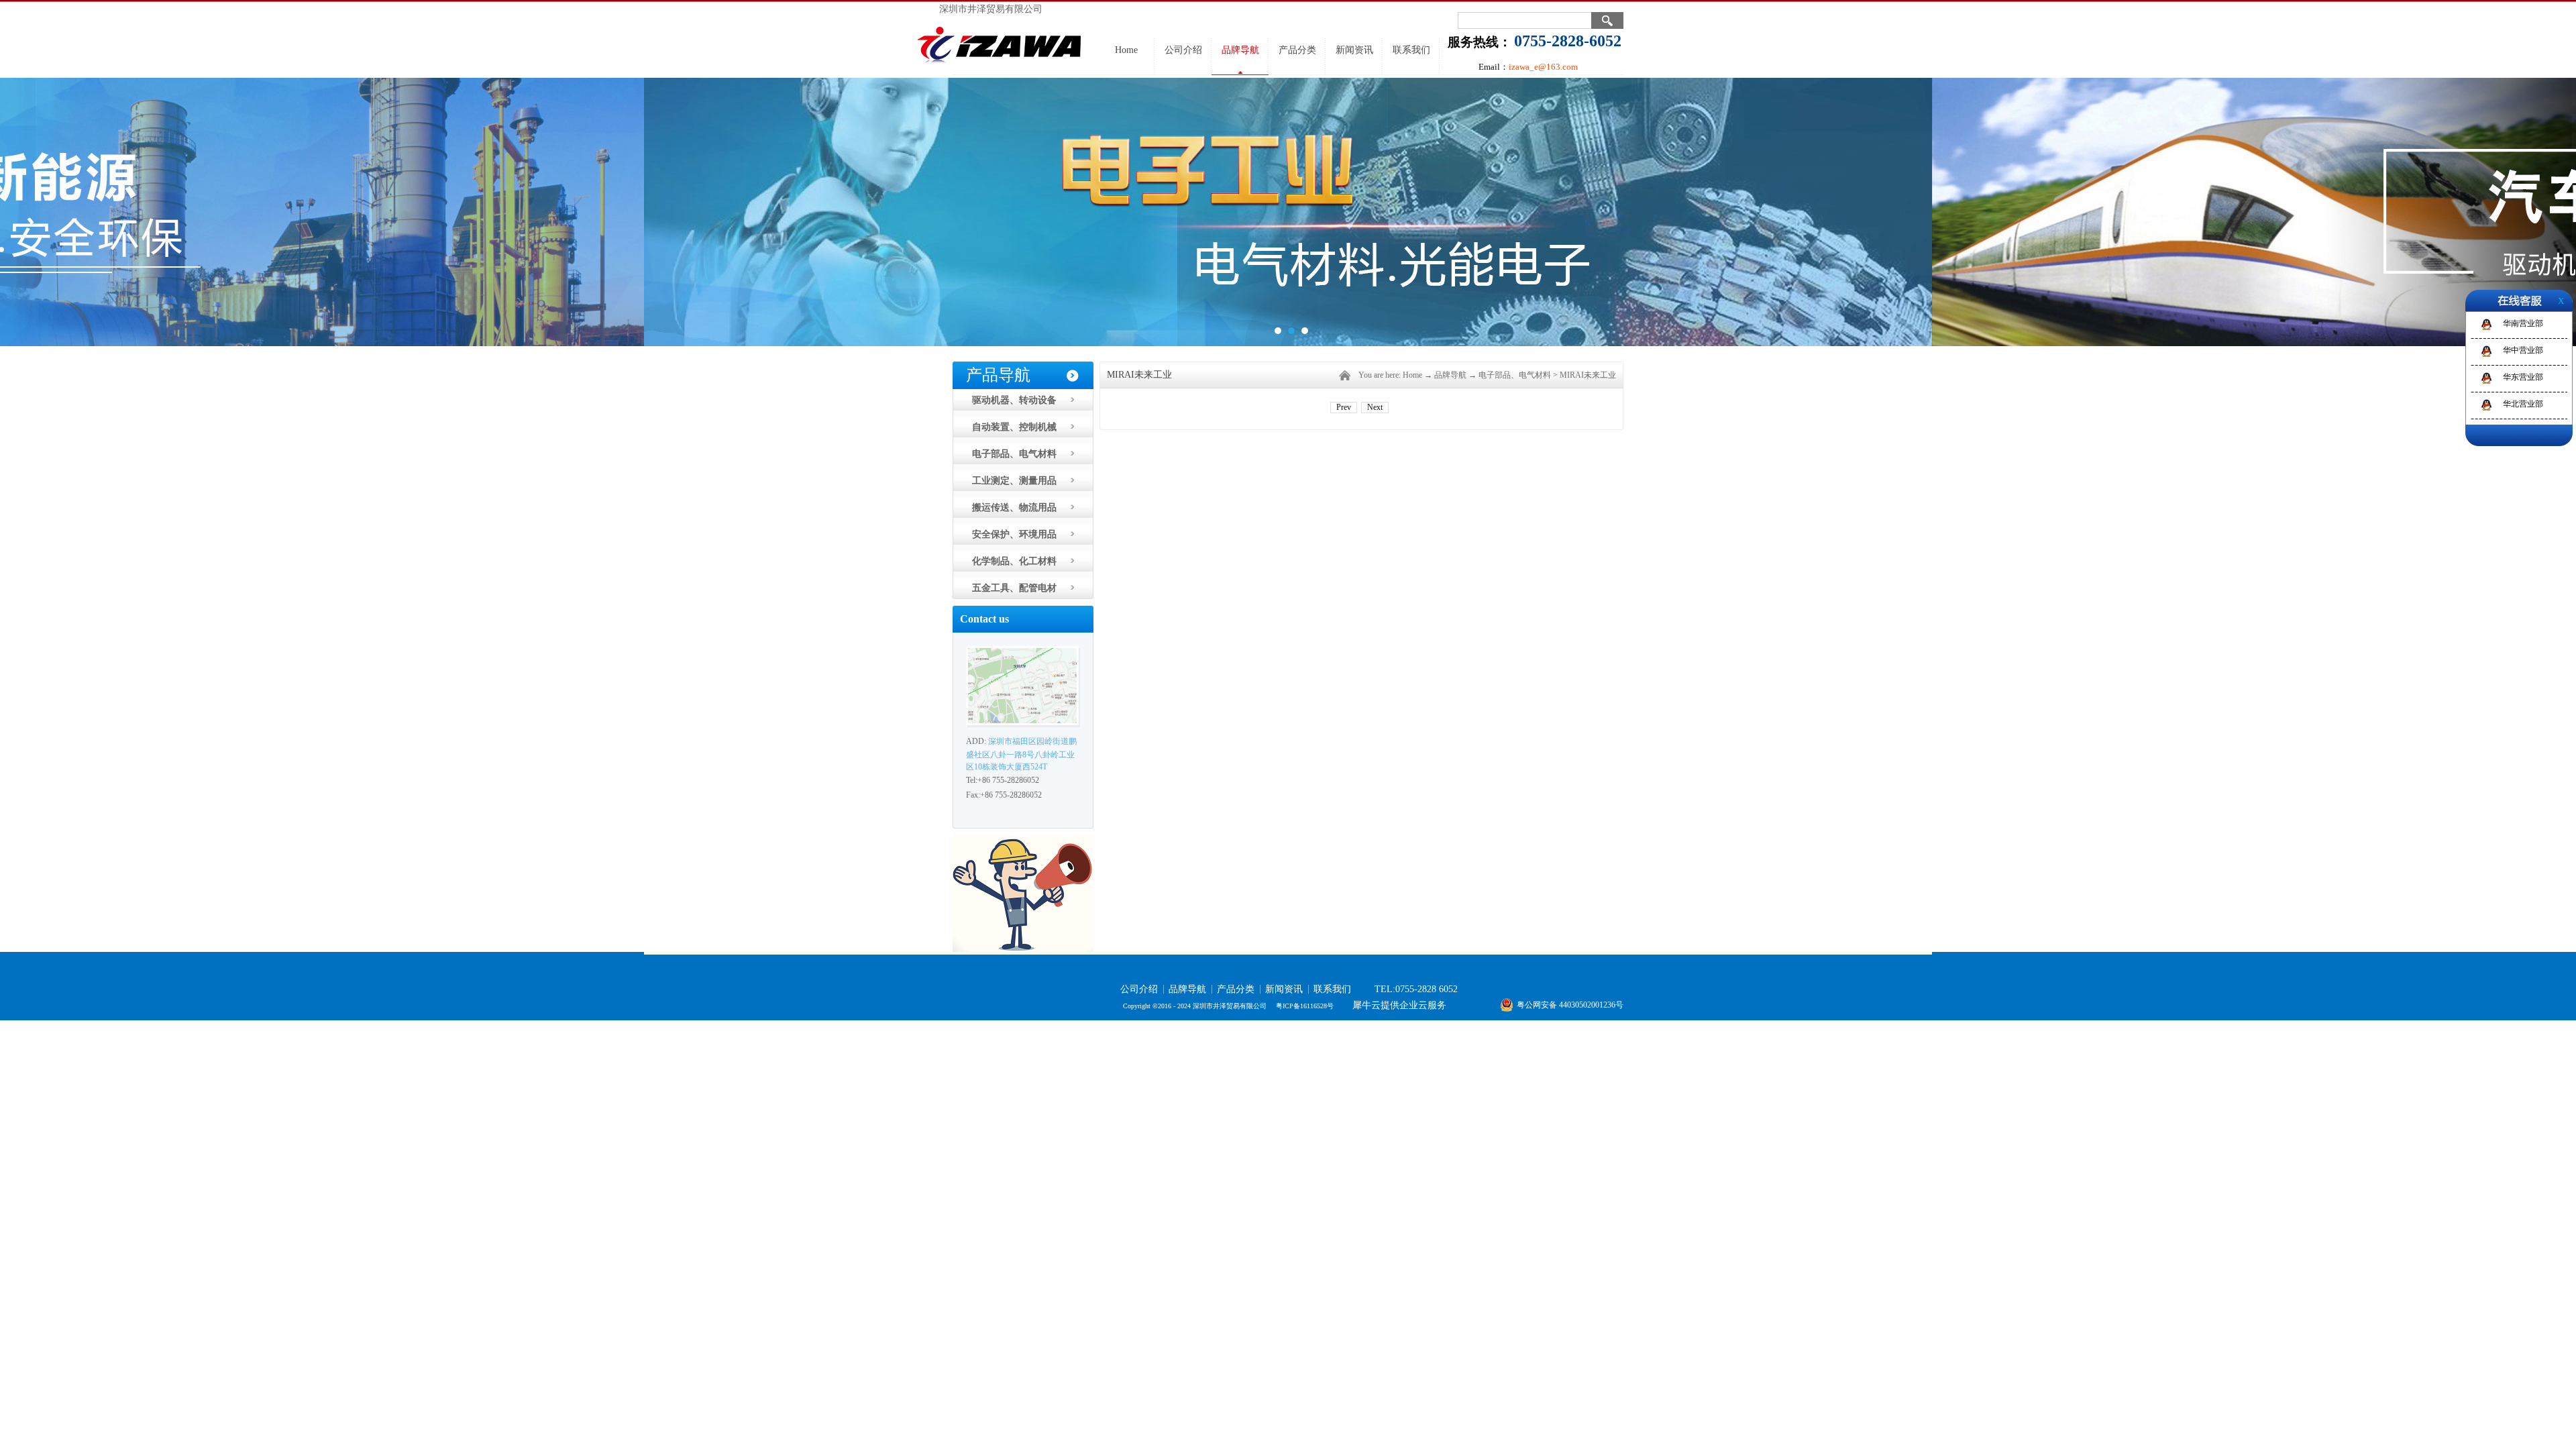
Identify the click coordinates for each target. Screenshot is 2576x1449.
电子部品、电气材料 (1515, 375)
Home (1126, 50)
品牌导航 (1450, 375)
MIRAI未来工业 (1588, 375)
